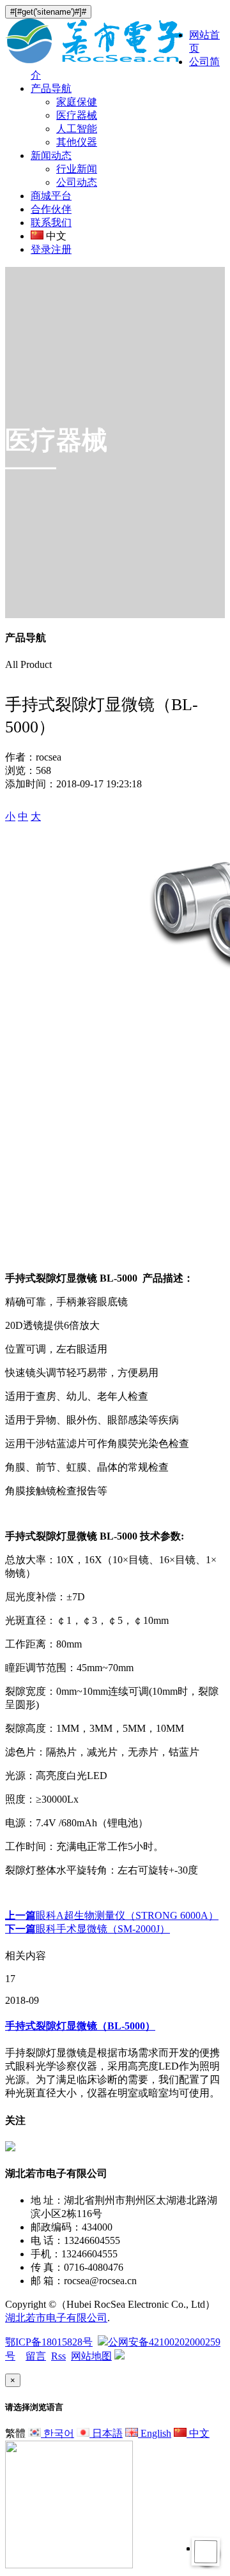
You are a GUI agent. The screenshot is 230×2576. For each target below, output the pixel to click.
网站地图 (91, 2356)
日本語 (106, 2433)
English (155, 2433)
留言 (36, 2356)
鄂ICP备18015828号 (49, 2342)
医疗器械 (77, 115)
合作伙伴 (51, 209)
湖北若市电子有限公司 (56, 2318)
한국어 (57, 2433)
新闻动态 (51, 155)
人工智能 (77, 129)
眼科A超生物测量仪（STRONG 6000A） (112, 1915)
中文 (198, 2433)
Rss (58, 2356)
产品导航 (51, 88)
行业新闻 (77, 169)
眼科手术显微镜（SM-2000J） (88, 1929)
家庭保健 (77, 102)
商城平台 (51, 196)
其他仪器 (77, 142)
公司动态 (77, 182)
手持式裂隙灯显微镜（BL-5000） (80, 2026)
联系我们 (51, 223)
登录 (41, 249)
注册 (61, 249)
